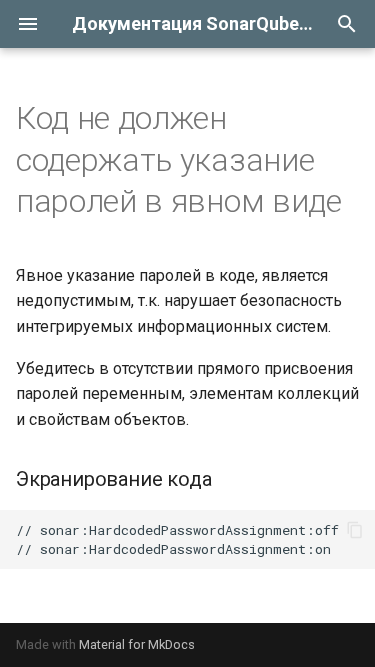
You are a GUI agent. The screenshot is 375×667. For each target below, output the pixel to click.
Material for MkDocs (137, 644)
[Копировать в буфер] (355, 530)
